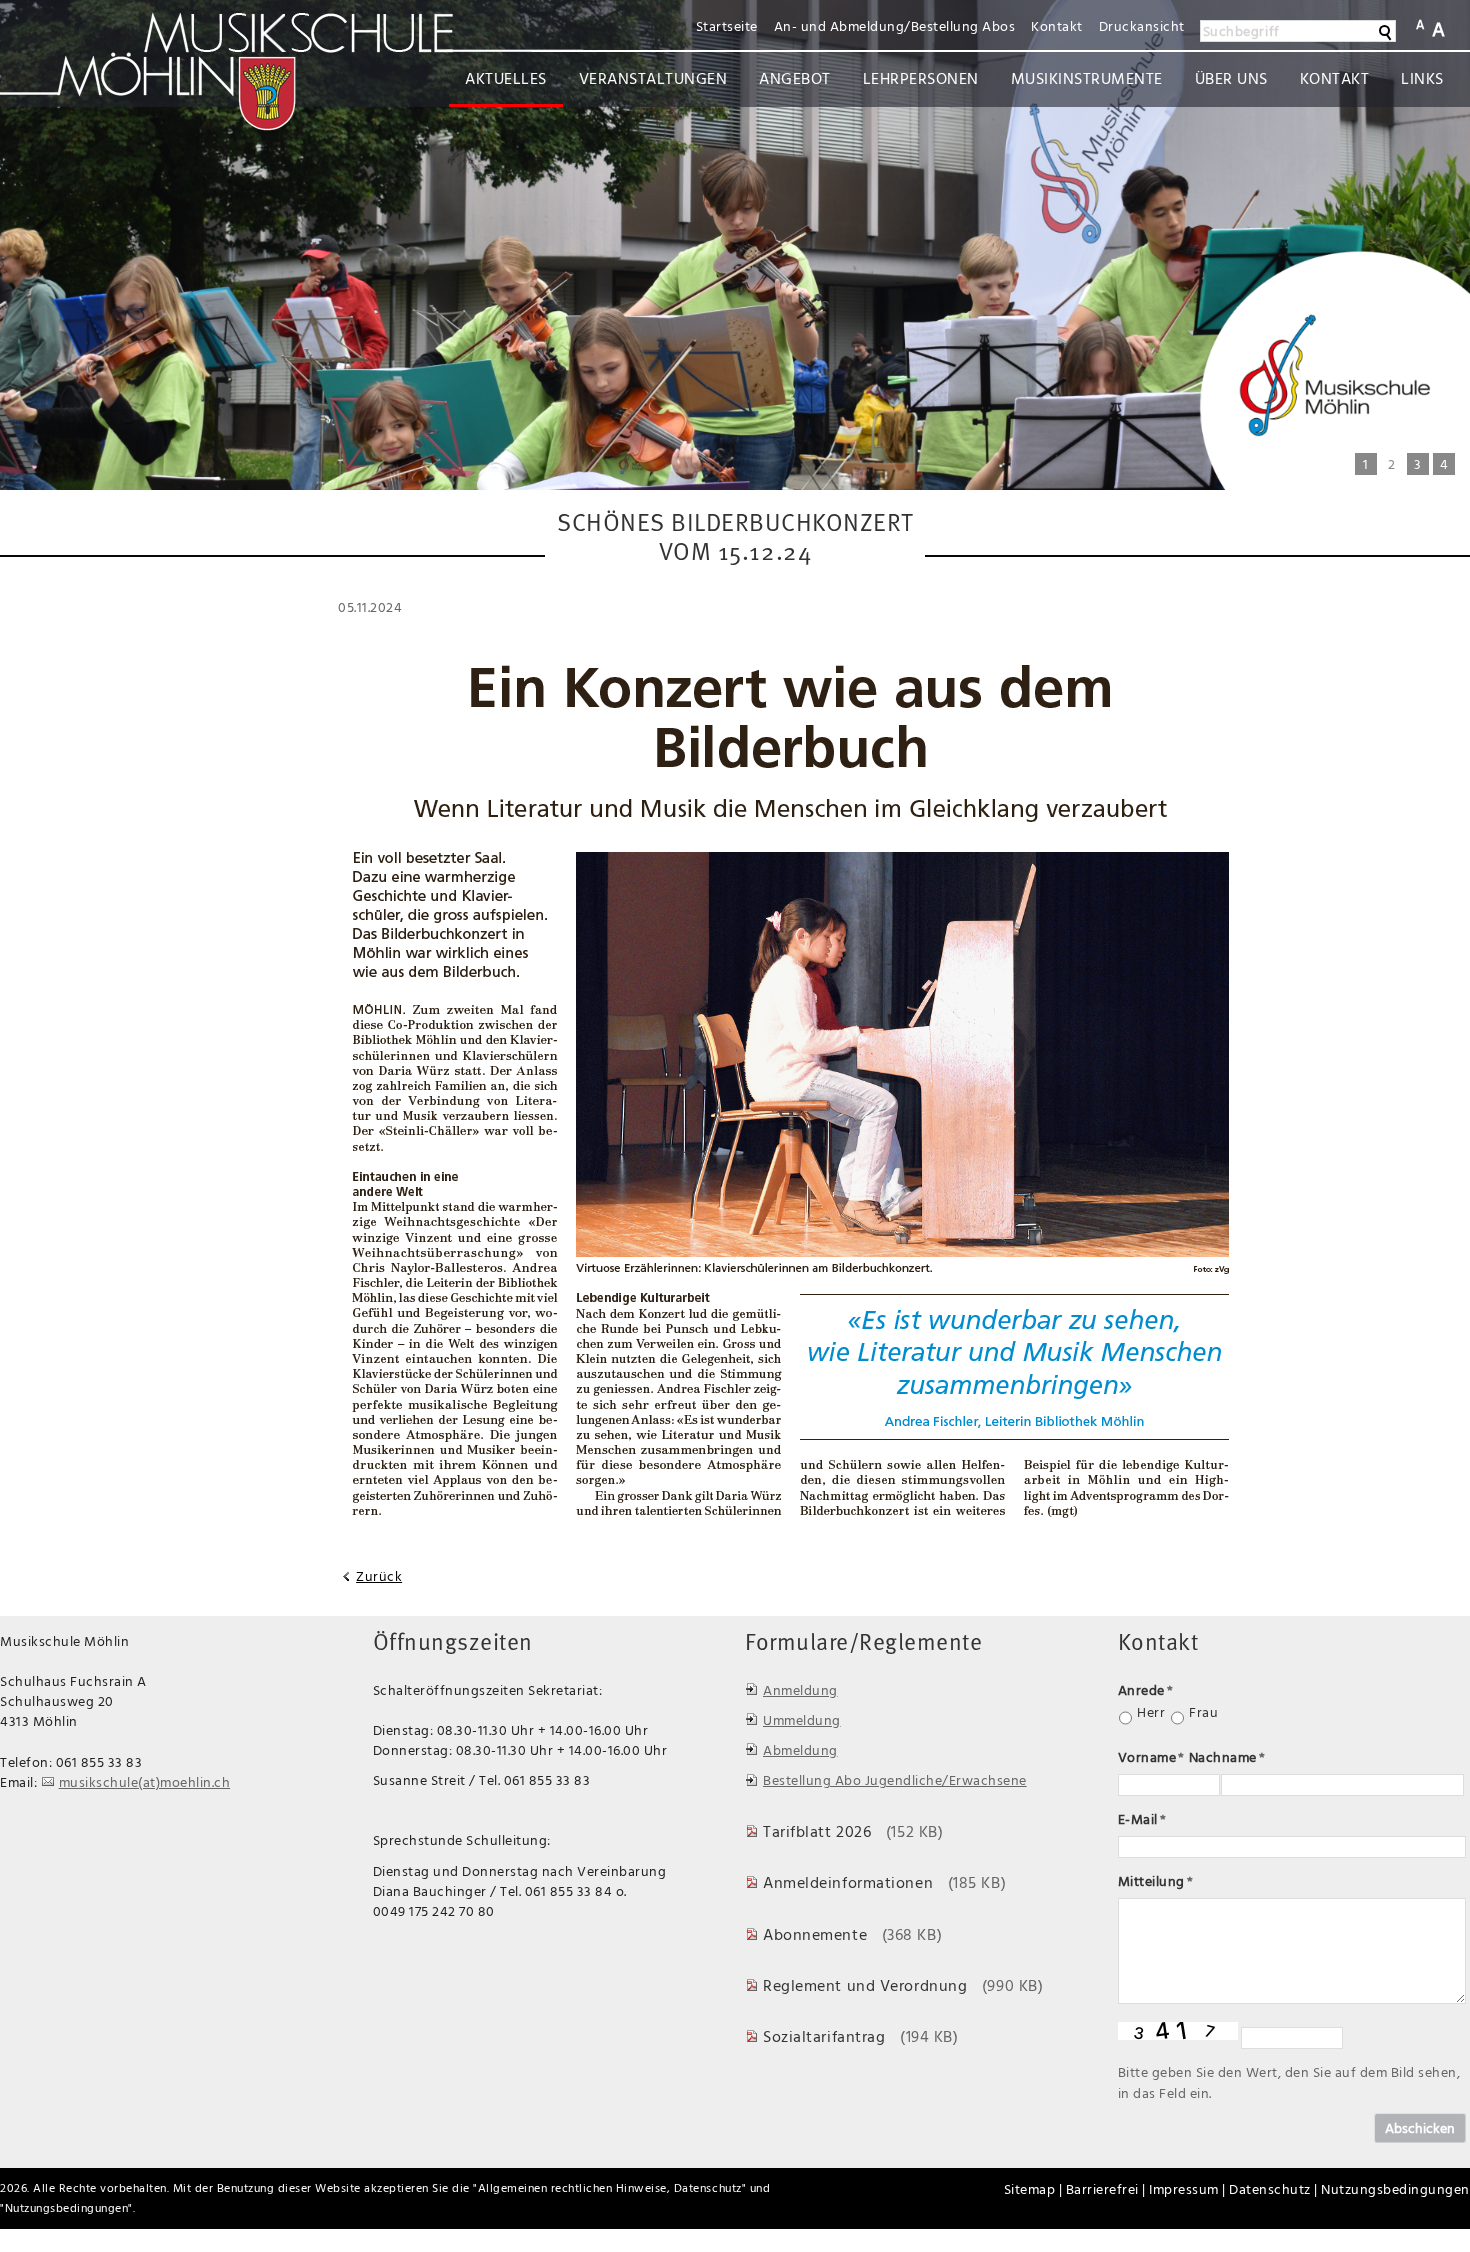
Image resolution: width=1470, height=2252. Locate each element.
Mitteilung (1156, 1880)
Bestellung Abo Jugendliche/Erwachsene (895, 1779)
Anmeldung (800, 1689)
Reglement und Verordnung (865, 1985)
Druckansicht (1142, 25)
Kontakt (1057, 25)
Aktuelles (506, 78)
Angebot (795, 78)
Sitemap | (1033, 2188)
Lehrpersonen (921, 78)
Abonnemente (815, 1934)
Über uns (1231, 78)
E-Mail (1142, 1818)
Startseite (727, 25)
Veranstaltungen (653, 78)
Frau (1203, 1712)
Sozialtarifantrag (824, 2036)
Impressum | (1187, 2188)
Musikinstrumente (1087, 78)
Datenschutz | (1273, 2188)
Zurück (379, 1576)
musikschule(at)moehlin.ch (145, 1781)
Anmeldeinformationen (848, 1882)
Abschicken (1420, 2127)
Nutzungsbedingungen (67, 2207)
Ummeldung (802, 1719)
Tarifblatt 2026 (817, 1831)
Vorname (1151, 1756)
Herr (1151, 1712)
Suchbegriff (1241, 30)
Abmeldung (800, 1749)
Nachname (1227, 1756)
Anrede (1146, 1689)
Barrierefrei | (1106, 2188)
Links (1422, 78)
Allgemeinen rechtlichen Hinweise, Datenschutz (610, 2187)
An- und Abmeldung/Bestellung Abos (895, 25)
